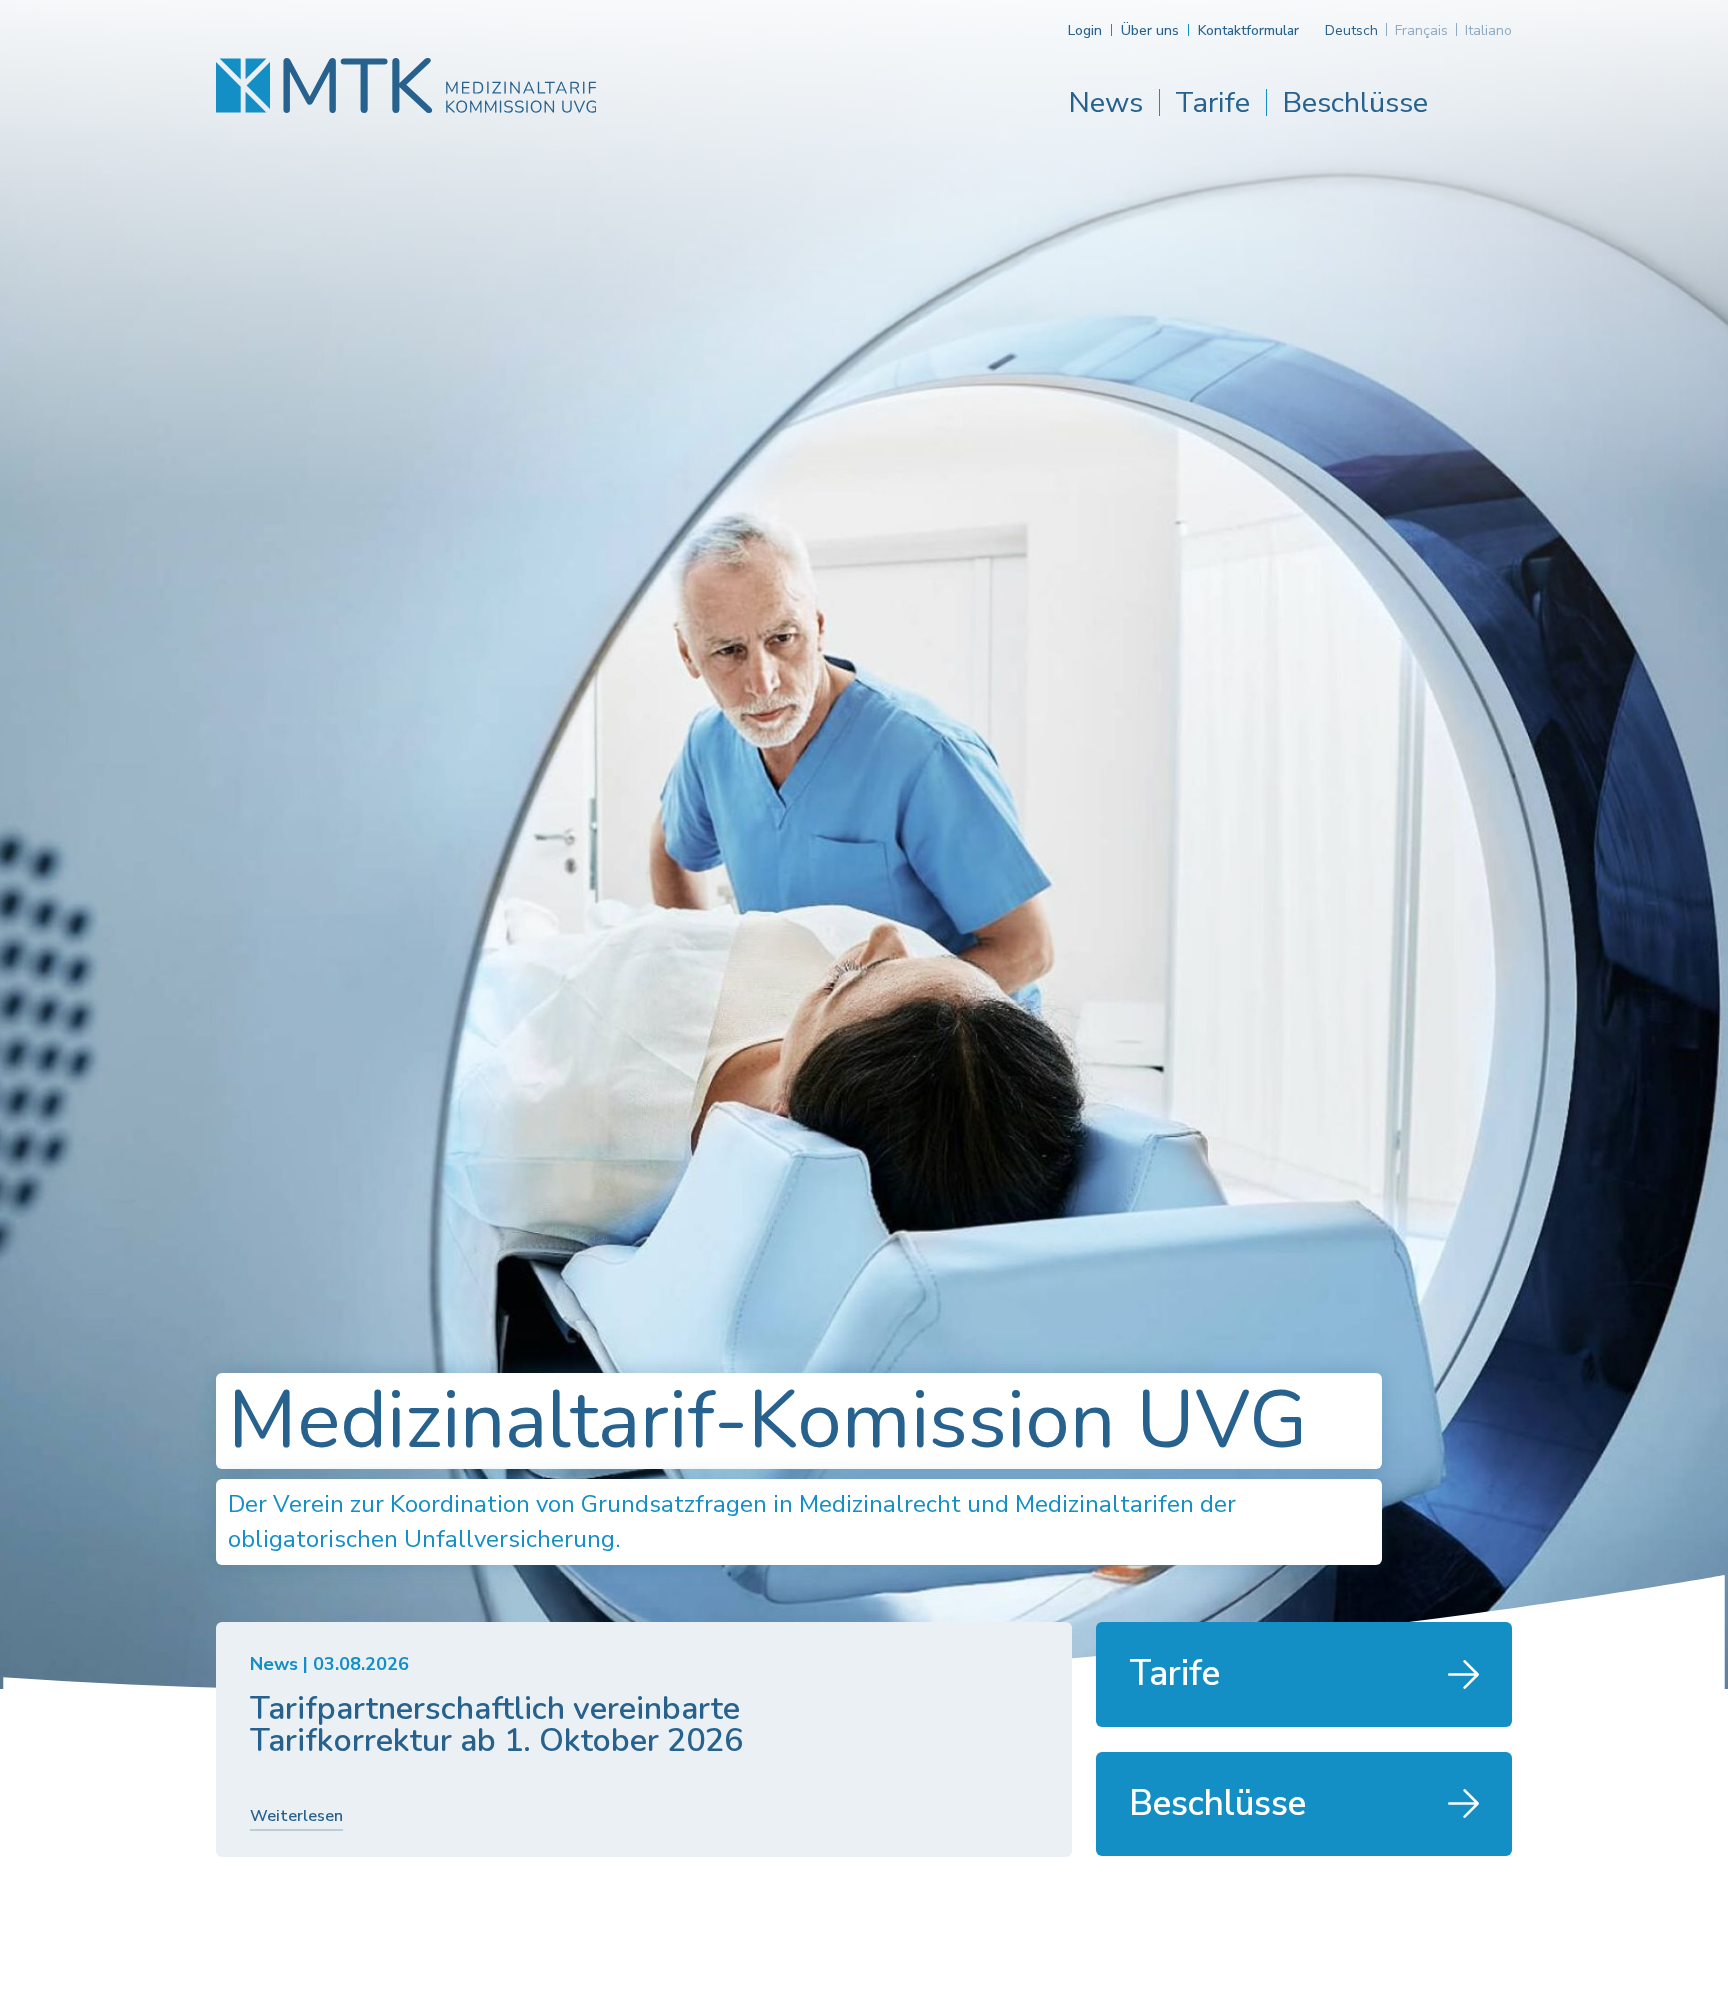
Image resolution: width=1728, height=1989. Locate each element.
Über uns (1150, 30)
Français (1421, 30)
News (1105, 102)
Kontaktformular (1248, 30)
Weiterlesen (296, 1816)
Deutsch (1351, 30)
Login (1085, 30)
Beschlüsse (1355, 102)
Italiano (1488, 30)
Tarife (1212, 102)
